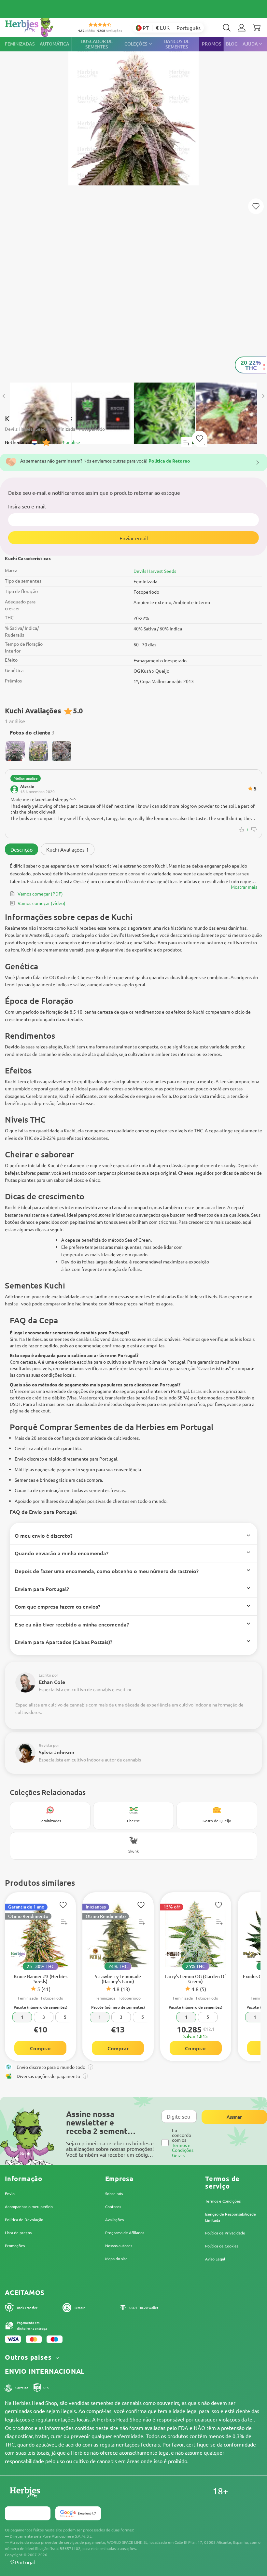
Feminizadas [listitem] (20, 44)
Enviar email (134, 538)
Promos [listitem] (212, 44)
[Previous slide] (4, 396)
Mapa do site (116, 2259)
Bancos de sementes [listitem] (177, 44)
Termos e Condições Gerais (183, 2150)
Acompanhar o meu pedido (29, 2206)
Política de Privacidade (225, 2233)
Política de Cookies (222, 2246)
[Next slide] (263, 396)
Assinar (234, 2117)
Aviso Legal (215, 2259)
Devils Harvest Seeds (155, 571)
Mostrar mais (244, 887)
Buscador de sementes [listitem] (97, 44)
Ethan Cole (52, 1682)
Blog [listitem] (232, 44)
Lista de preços (18, 2232)
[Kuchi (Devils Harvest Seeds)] (133, 206)
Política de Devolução (24, 2219)
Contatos (113, 2206)
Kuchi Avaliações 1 (68, 849)
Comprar (41, 2048)
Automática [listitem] (55, 44)
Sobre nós (114, 2193)
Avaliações (114, 2219)
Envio (10, 2193)
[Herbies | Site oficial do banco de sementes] (36, 26)
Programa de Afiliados (125, 2232)
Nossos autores (119, 2246)
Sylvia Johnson (56, 1752)
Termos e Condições (223, 2201)
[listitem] (242, 28)
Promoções (15, 2246)
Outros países (29, 2357)
